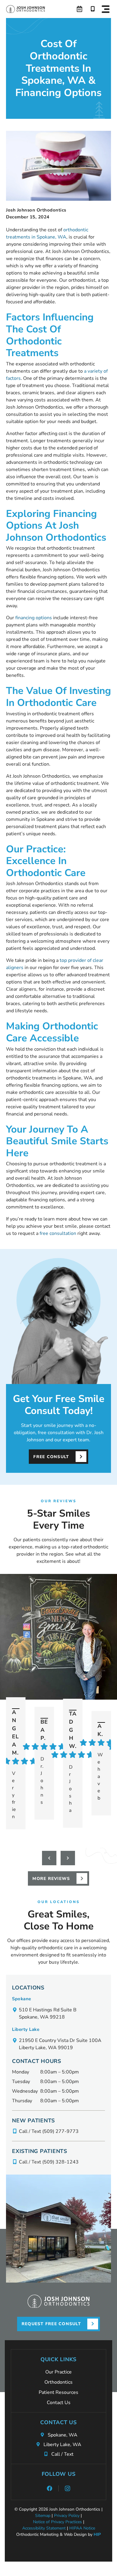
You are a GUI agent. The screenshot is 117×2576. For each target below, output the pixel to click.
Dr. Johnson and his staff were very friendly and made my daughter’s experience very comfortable (43, 1781)
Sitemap (43, 2516)
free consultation (58, 1233)
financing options (34, 618)
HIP (97, 2534)
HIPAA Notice (82, 2528)
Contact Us (59, 2403)
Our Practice (58, 2372)
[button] (106, 9)
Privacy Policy (67, 2516)
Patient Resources (58, 2392)
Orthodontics (58, 2382)
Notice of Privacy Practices (57, 2522)
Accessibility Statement (44, 2528)
